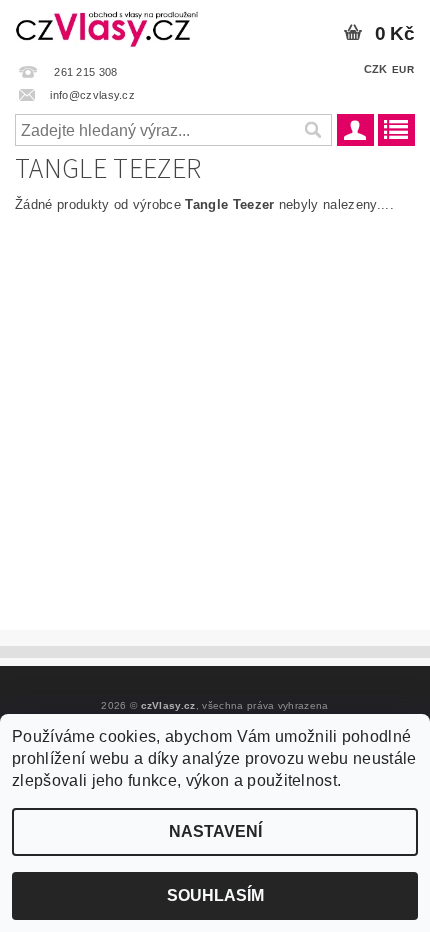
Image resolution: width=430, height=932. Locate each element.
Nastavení (215, 831)
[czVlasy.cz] (107, 26)
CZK (376, 69)
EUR (403, 69)
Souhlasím (215, 895)
